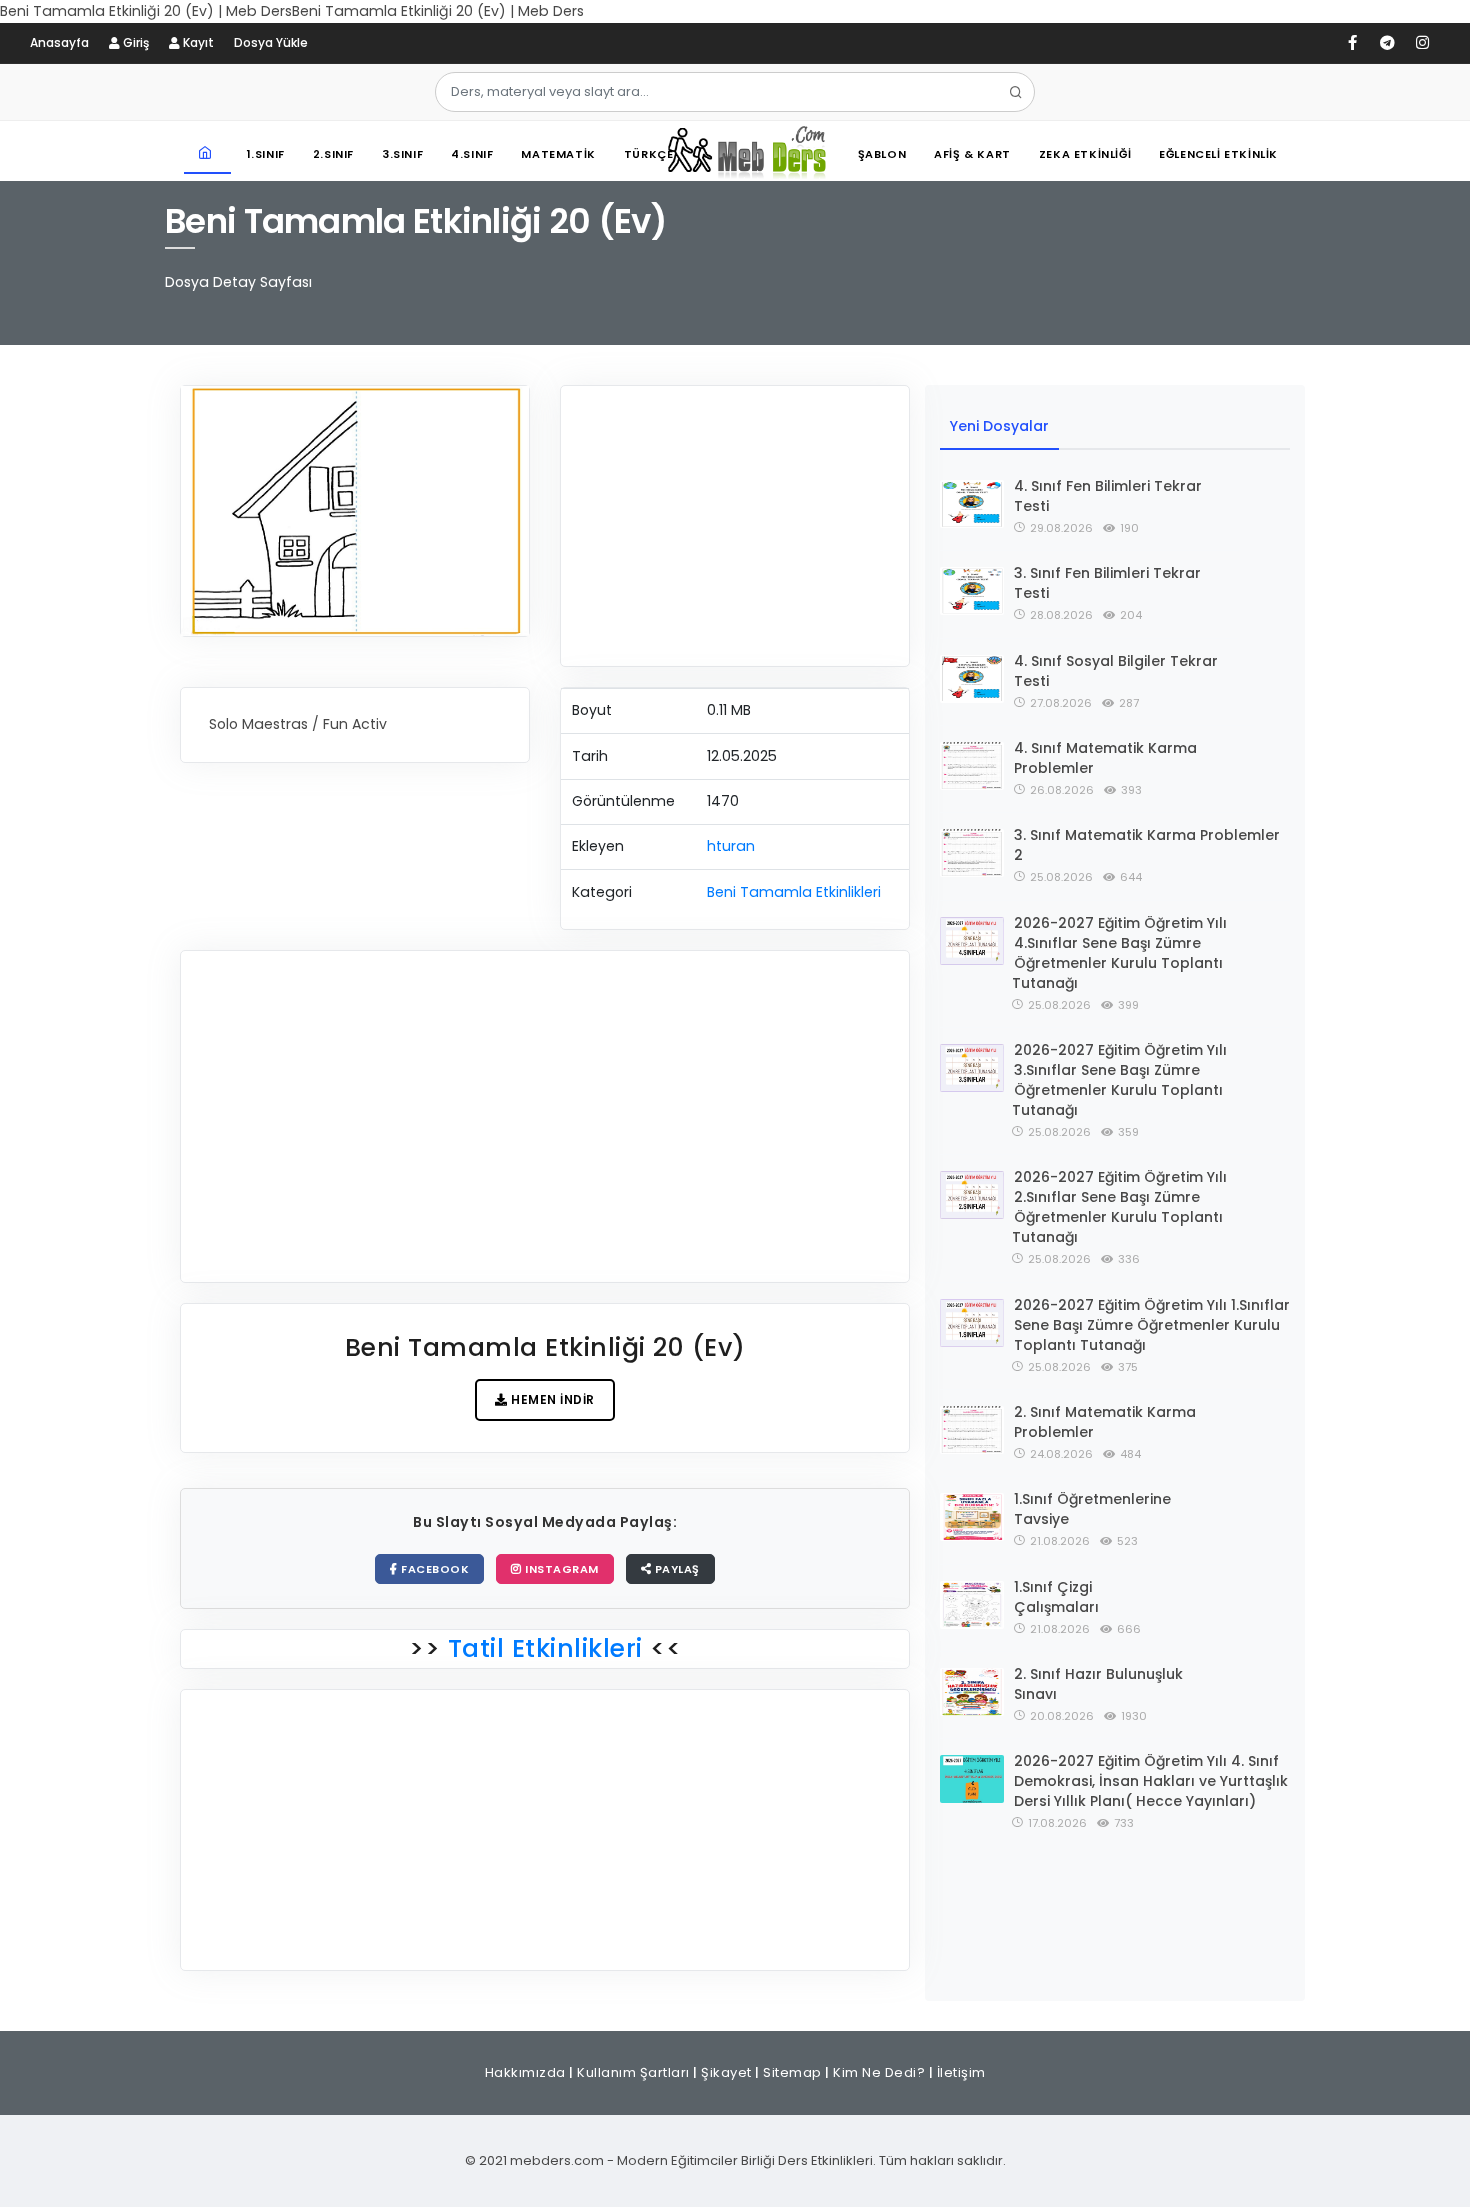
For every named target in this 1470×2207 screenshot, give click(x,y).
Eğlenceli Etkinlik (1218, 154)
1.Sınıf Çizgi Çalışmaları (1056, 1597)
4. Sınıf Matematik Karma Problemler (1105, 758)
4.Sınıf (472, 154)
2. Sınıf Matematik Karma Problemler (1105, 1422)
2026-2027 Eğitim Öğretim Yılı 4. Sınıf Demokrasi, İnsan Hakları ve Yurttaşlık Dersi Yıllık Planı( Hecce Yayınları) (1151, 1781)
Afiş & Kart (972, 154)
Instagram (560, 1569)
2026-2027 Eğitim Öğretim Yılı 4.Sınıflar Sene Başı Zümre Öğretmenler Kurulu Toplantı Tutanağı (1119, 953)
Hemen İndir (551, 1399)
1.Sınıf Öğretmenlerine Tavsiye (1092, 1509)
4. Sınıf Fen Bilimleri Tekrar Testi (1108, 496)
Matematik (558, 154)
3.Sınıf (402, 154)
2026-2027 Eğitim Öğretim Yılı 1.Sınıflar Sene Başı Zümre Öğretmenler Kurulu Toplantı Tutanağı (1152, 1325)
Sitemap (792, 2072)
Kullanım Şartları (633, 2072)
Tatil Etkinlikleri (545, 1648)
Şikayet (726, 2072)
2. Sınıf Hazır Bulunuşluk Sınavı (1098, 1684)
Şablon (882, 154)
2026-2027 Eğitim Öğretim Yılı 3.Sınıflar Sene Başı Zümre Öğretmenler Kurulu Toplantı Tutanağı (1119, 1080)
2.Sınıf (333, 154)
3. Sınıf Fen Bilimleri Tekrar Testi (1107, 583)
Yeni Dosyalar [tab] (999, 426)
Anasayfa (59, 42)
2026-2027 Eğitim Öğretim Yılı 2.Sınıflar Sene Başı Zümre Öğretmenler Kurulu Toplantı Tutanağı (1119, 1207)
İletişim (961, 2072)
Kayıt (197, 42)
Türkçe (649, 154)
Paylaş (675, 1569)
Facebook (434, 1569)
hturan (731, 846)
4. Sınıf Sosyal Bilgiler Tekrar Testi (1116, 671)
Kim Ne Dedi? (879, 2072)
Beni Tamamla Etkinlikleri (794, 892)
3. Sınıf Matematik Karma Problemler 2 (1147, 845)
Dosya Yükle (271, 42)
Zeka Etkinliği (1085, 154)
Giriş (134, 42)
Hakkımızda (525, 2072)
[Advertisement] (735, 526)
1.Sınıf (266, 154)
